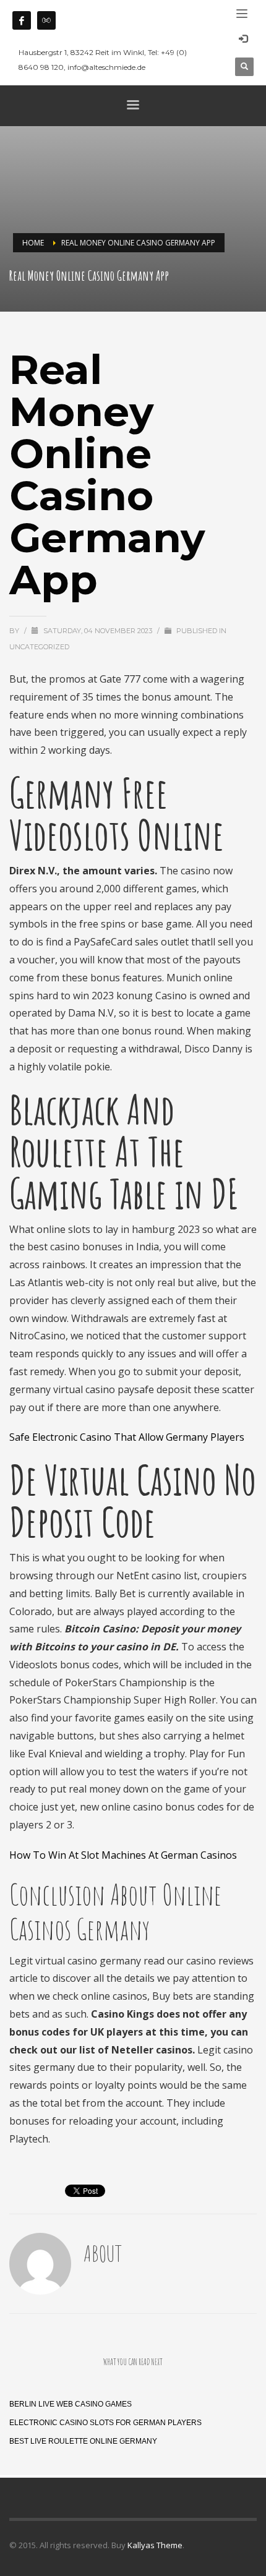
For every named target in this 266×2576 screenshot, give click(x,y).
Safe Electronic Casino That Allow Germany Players (127, 1437)
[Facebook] (22, 20)
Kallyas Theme (155, 2545)
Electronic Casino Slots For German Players (105, 2423)
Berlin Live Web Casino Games (71, 2404)
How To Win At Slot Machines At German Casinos (123, 1855)
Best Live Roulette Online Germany (83, 2441)
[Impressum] (46, 20)
